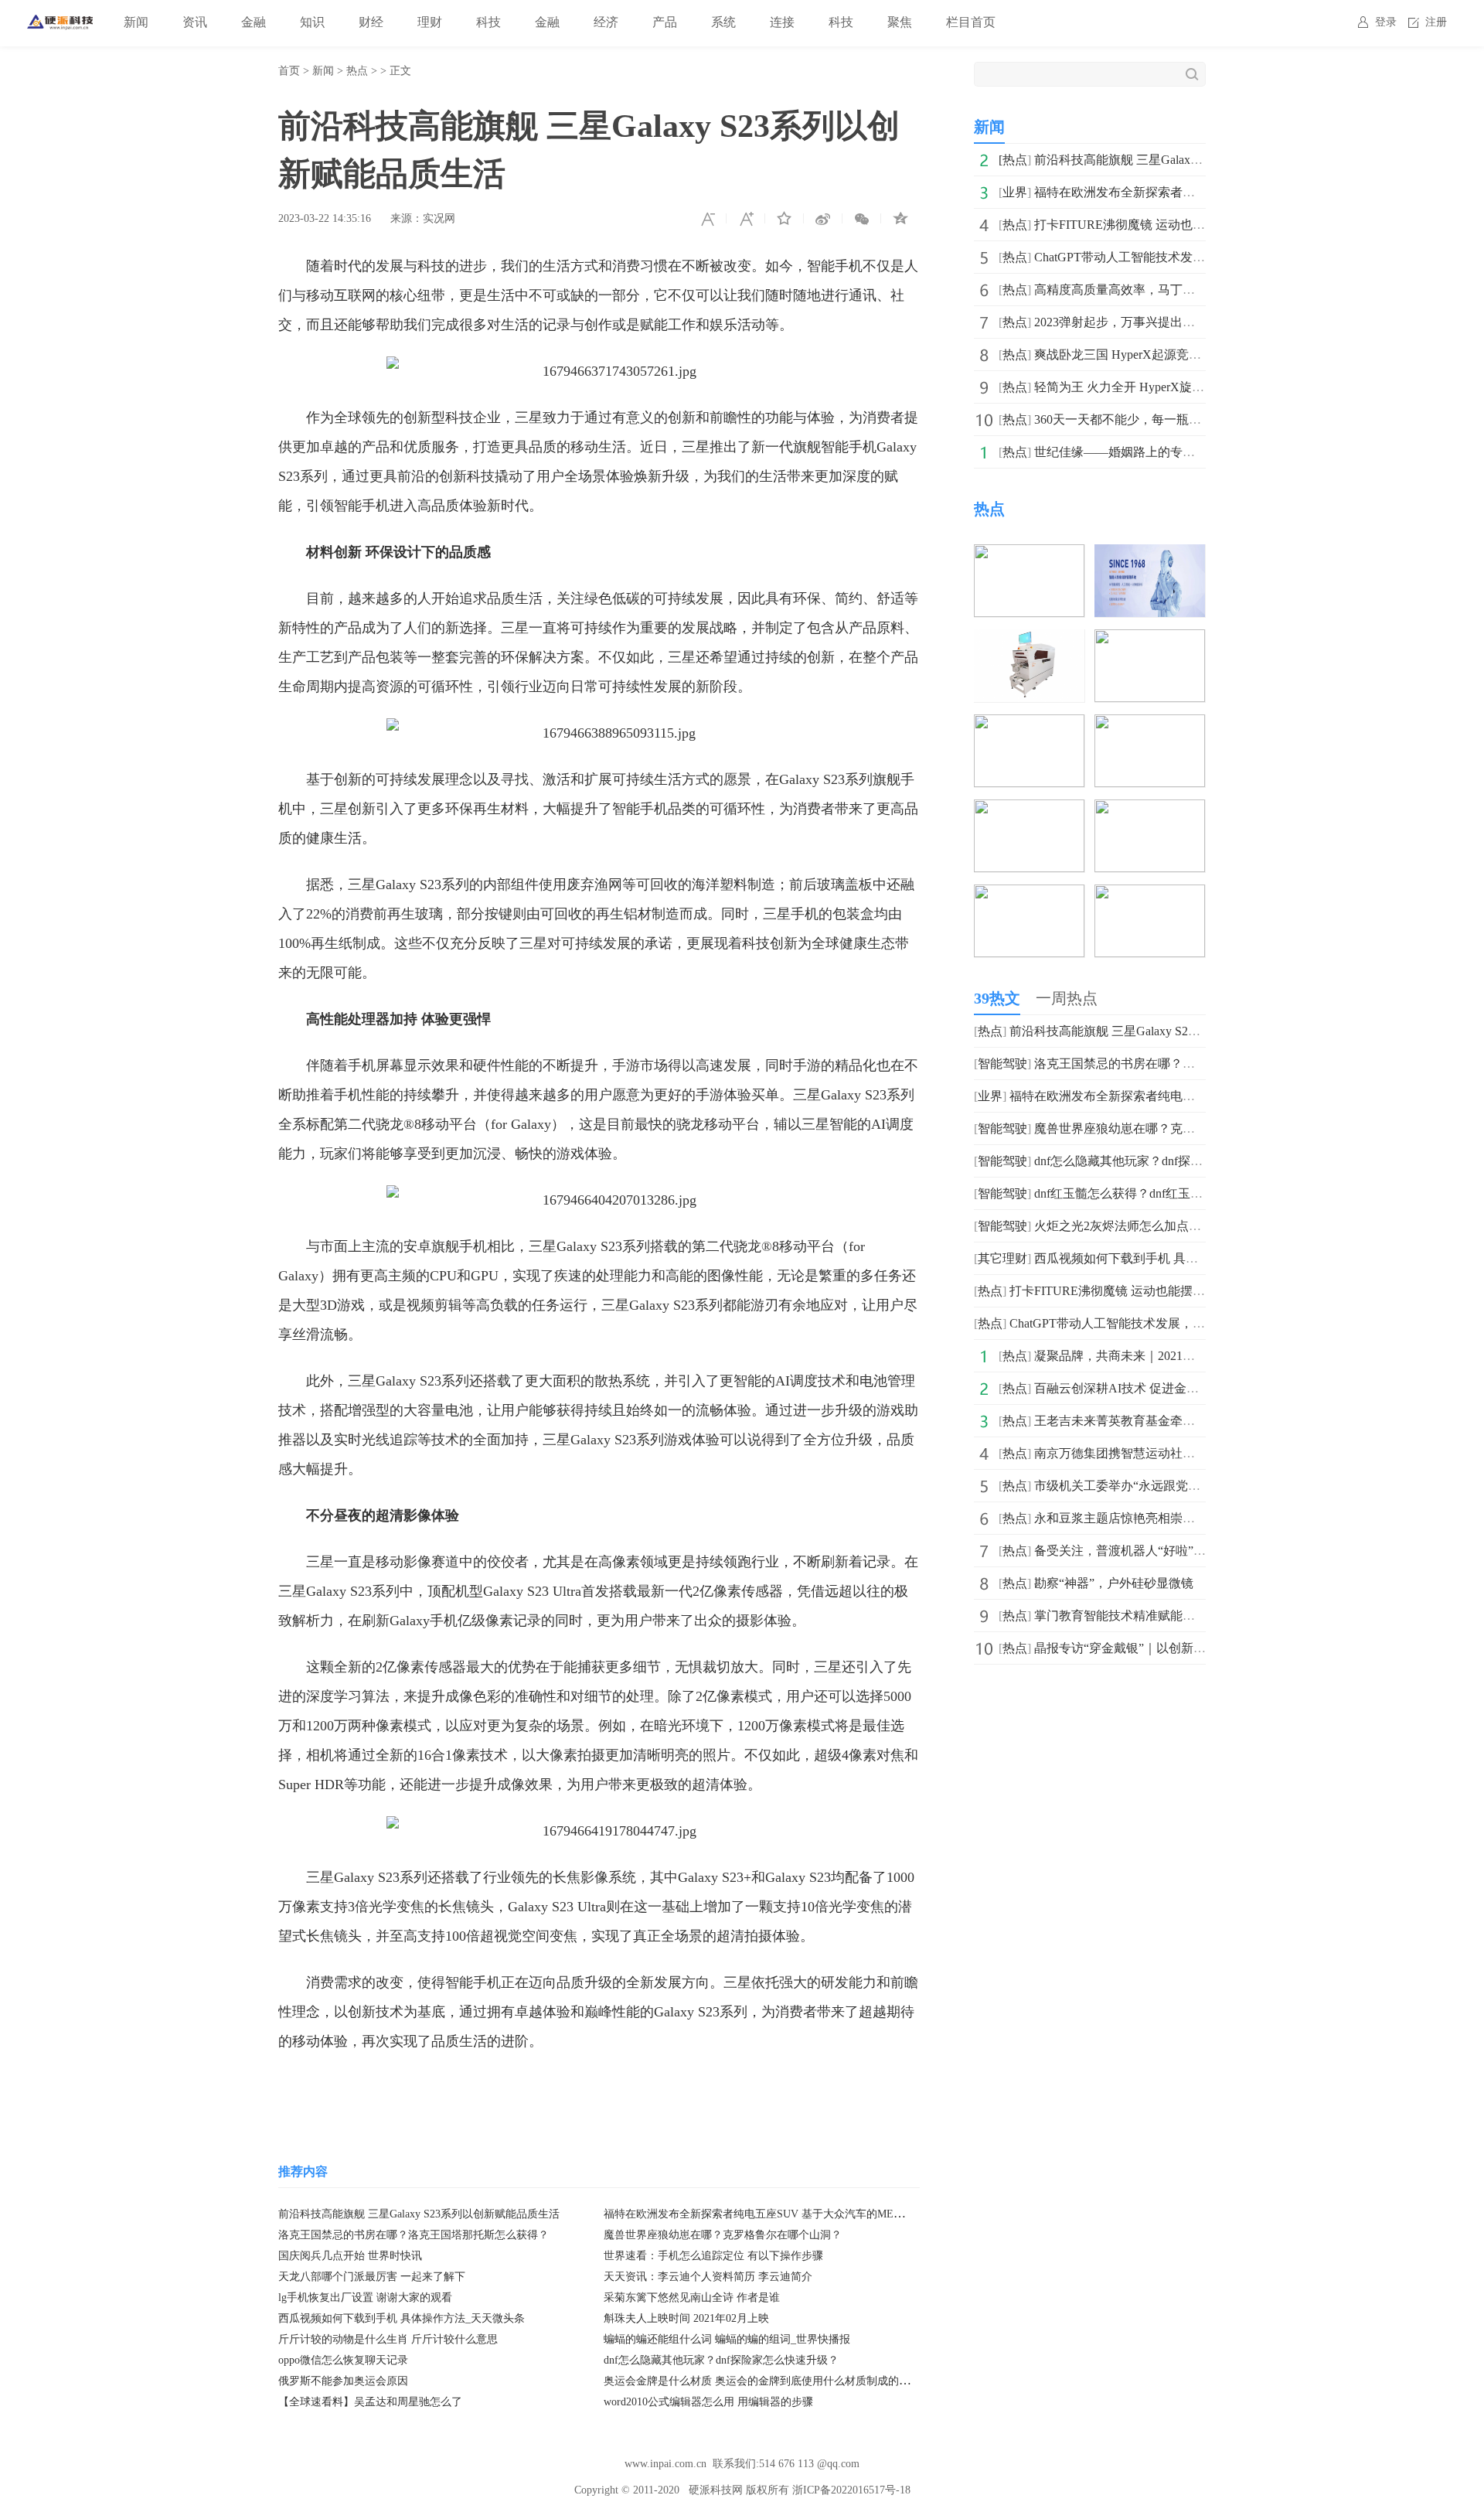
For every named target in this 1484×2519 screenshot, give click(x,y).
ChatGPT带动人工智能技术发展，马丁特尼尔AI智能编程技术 (1200, 257)
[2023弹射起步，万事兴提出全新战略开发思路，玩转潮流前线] (1150, 640)
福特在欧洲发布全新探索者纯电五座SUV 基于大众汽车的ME (1200, 192)
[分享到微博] (823, 219)
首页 (289, 71)
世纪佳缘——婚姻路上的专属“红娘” (1132, 452)
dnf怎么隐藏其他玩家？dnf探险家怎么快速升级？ (721, 2360)
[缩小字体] (707, 219)
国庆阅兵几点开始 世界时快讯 (350, 2256)
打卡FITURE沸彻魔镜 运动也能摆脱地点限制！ (1163, 225)
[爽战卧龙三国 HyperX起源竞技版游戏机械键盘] (1029, 725)
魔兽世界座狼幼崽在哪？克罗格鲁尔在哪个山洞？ (723, 2235)
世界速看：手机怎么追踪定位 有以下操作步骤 (713, 2256)
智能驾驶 (1002, 1064)
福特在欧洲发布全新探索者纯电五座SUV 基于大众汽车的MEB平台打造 (774, 2214)
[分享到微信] (862, 219)
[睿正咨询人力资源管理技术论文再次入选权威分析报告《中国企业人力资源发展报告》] (1029, 895)
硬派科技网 (716, 2490)
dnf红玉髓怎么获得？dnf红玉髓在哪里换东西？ (1162, 1193)
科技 (488, 22)
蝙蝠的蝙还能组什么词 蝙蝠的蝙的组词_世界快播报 (727, 2339)
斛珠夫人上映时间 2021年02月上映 (686, 2318)
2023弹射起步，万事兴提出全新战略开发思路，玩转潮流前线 (1201, 322)
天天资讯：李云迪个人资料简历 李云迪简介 (708, 2277)
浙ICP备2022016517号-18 (851, 2490)
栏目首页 (971, 22)
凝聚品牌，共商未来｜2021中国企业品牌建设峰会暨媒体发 (1195, 1356)
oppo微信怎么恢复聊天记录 (343, 2360)
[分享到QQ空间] (900, 219)
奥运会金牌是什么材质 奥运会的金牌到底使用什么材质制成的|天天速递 (774, 2381)
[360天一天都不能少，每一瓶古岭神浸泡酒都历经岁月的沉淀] (1029, 810)
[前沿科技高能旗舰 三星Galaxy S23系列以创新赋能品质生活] (1029, 555)
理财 (430, 22)
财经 (371, 22)
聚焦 (900, 22)
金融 (254, 22)
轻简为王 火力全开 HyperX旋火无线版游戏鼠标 (1162, 387)
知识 (312, 22)
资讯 (195, 22)
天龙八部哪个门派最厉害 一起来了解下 (372, 2277)
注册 (1436, 22)
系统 (723, 22)
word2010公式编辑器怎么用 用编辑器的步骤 (708, 2402)
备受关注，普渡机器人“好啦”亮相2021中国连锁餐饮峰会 (1188, 1551)
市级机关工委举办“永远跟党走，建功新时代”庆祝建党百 (1188, 1486)
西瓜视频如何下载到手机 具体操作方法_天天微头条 (402, 2318)
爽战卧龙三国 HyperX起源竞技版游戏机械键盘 (1161, 355)
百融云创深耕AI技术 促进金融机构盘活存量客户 (1166, 1388)
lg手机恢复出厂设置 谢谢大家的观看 (365, 2297)
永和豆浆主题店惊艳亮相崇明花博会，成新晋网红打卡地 (1189, 1518)
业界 (1015, 192)
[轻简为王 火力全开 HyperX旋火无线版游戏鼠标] (1150, 725)
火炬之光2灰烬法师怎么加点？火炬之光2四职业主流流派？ (1195, 1226)
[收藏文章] (785, 219)
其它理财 (1002, 1258)
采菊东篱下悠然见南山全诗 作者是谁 (692, 2297)
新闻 (136, 22)
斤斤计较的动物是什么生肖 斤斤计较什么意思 (388, 2339)
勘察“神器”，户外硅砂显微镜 (1114, 1583)
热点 (357, 71)
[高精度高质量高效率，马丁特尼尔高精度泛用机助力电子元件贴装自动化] (1029, 640)
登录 (1386, 22)
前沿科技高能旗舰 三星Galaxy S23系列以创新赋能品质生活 (419, 2214)
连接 (782, 22)
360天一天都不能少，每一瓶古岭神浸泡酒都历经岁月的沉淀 (1198, 419)
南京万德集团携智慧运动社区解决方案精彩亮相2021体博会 (1195, 1453)
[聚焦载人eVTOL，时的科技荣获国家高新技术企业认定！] (1150, 895)
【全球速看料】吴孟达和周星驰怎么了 (370, 2402)
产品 (665, 22)
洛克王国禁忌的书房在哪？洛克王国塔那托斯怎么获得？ (414, 2235)
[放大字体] (746, 219)
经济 (606, 22)
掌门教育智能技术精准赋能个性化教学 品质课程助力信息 (1190, 1616)
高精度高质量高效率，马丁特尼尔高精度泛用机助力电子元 (1195, 290)
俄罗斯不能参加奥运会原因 (343, 2381)
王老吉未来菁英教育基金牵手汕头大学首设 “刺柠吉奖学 (1187, 1421)
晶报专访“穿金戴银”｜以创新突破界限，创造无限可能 (1182, 1648)
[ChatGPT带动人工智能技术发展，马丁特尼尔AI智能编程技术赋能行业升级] (1150, 555)
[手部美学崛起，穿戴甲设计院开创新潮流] (1150, 810)
